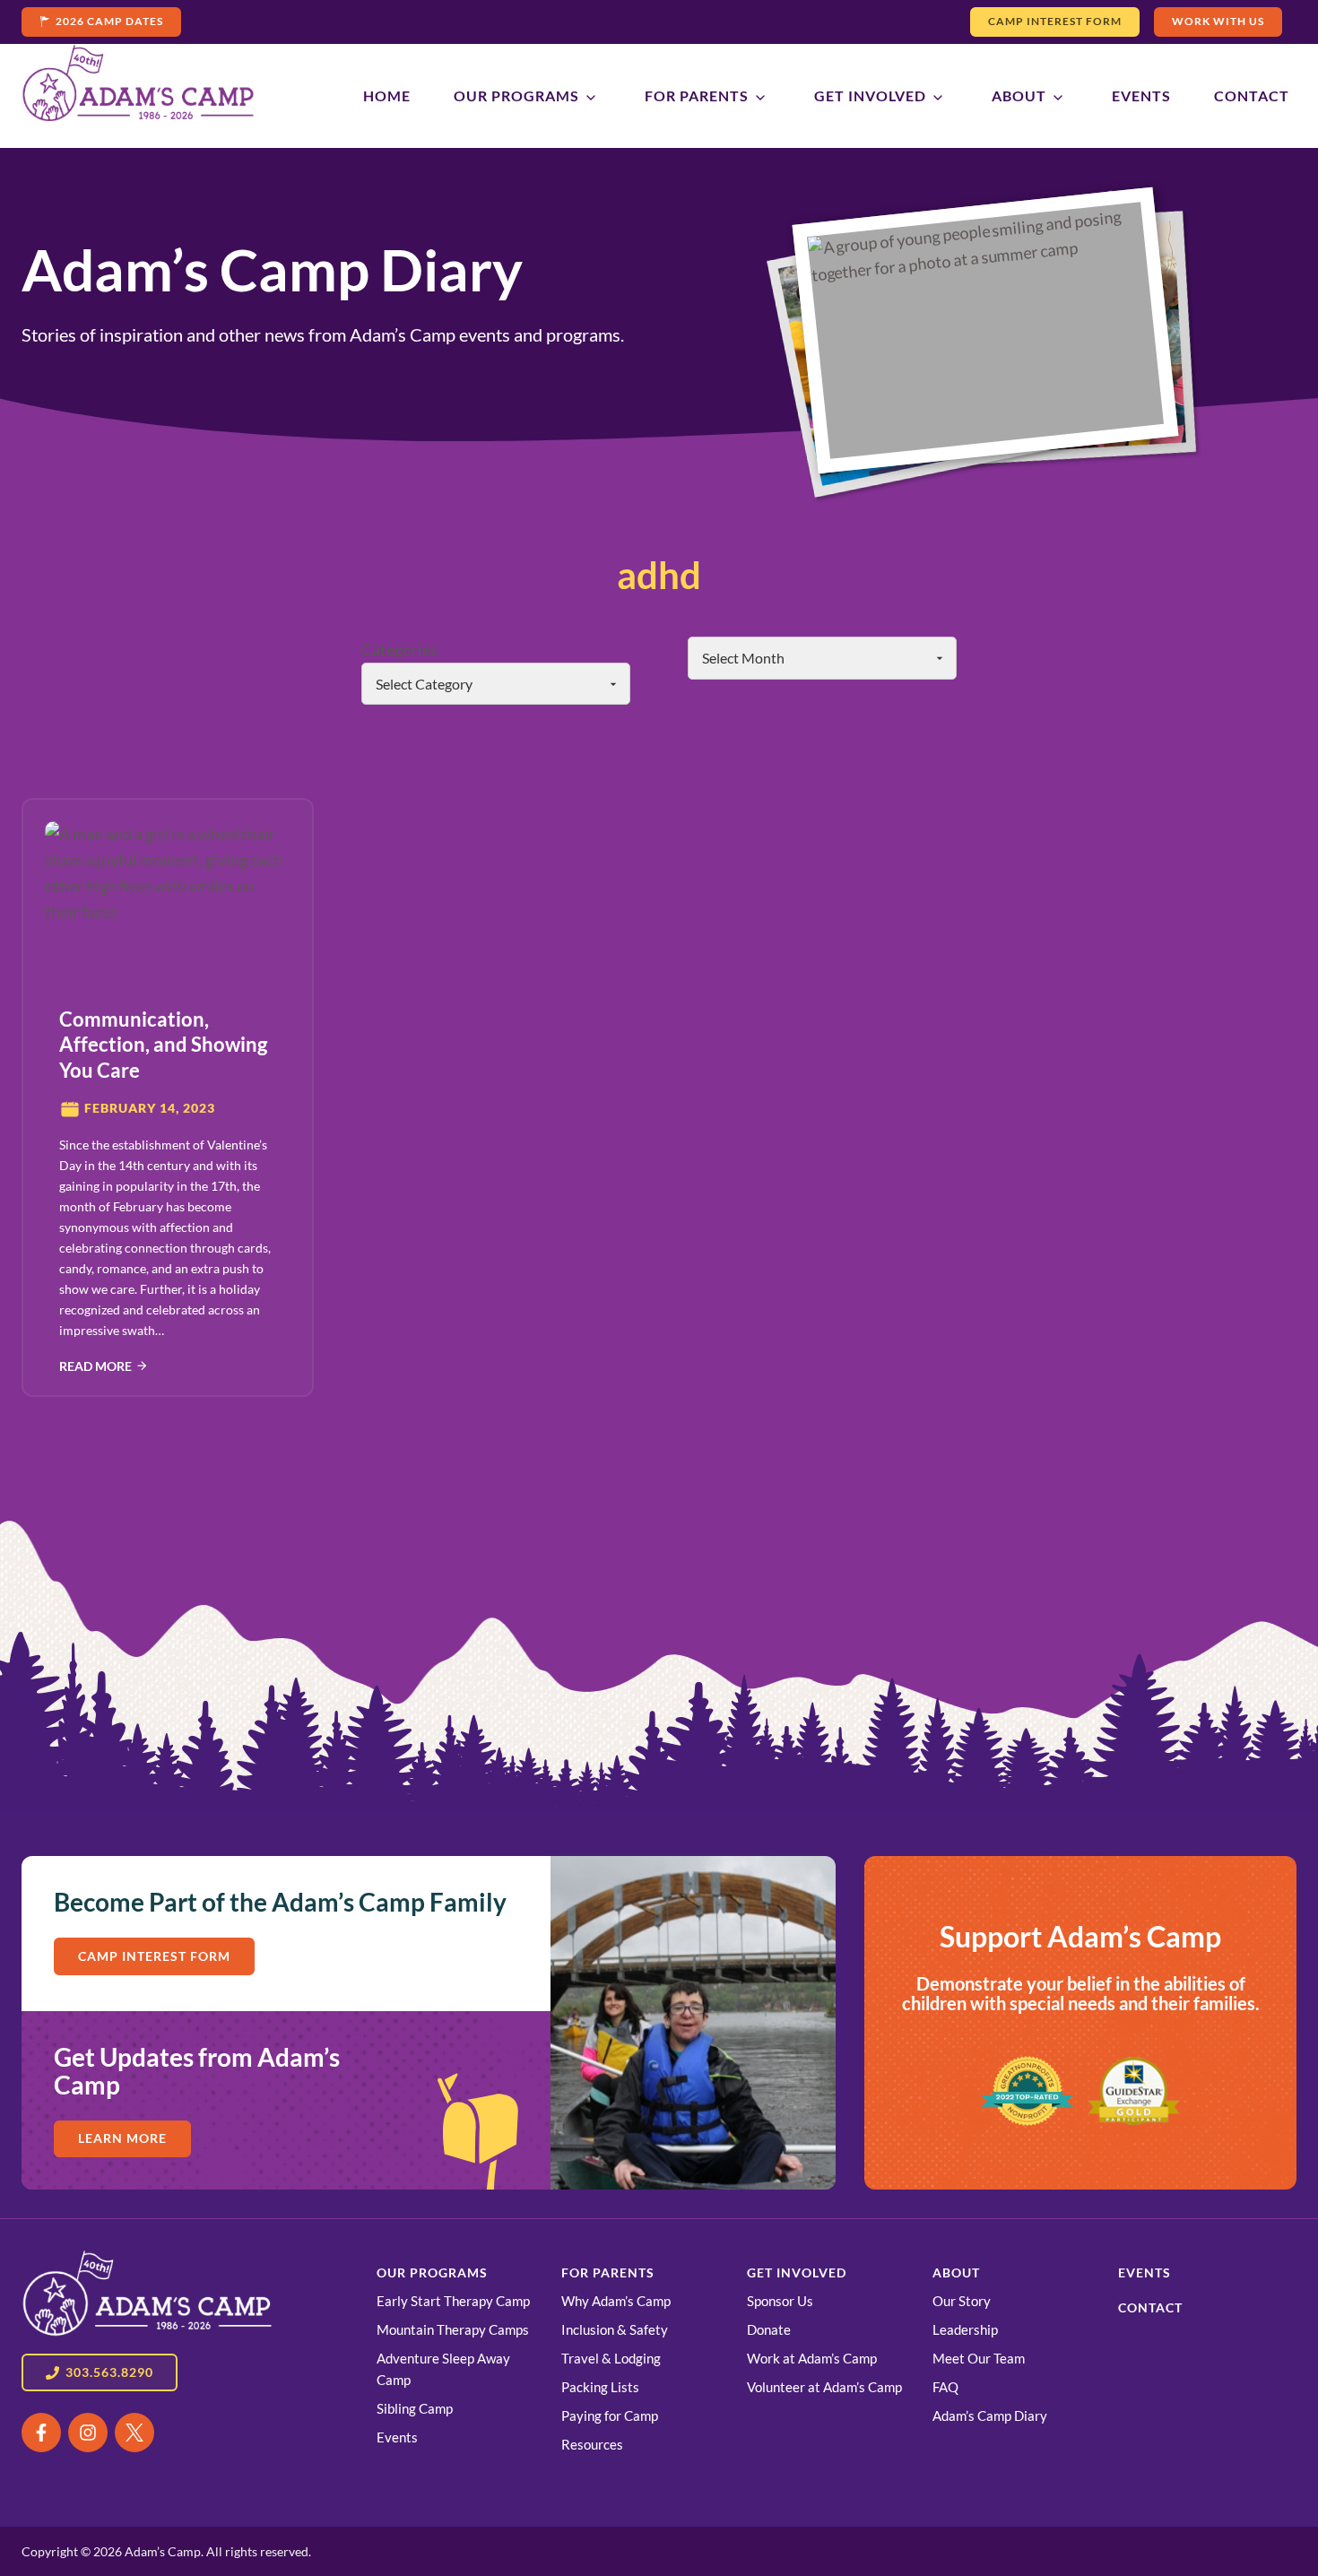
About (1019, 95)
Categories (399, 649)
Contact (1252, 95)
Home (387, 95)
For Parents (697, 95)
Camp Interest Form (1055, 21)
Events (1141, 95)
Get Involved (870, 95)
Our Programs (516, 95)
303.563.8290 (109, 2372)
